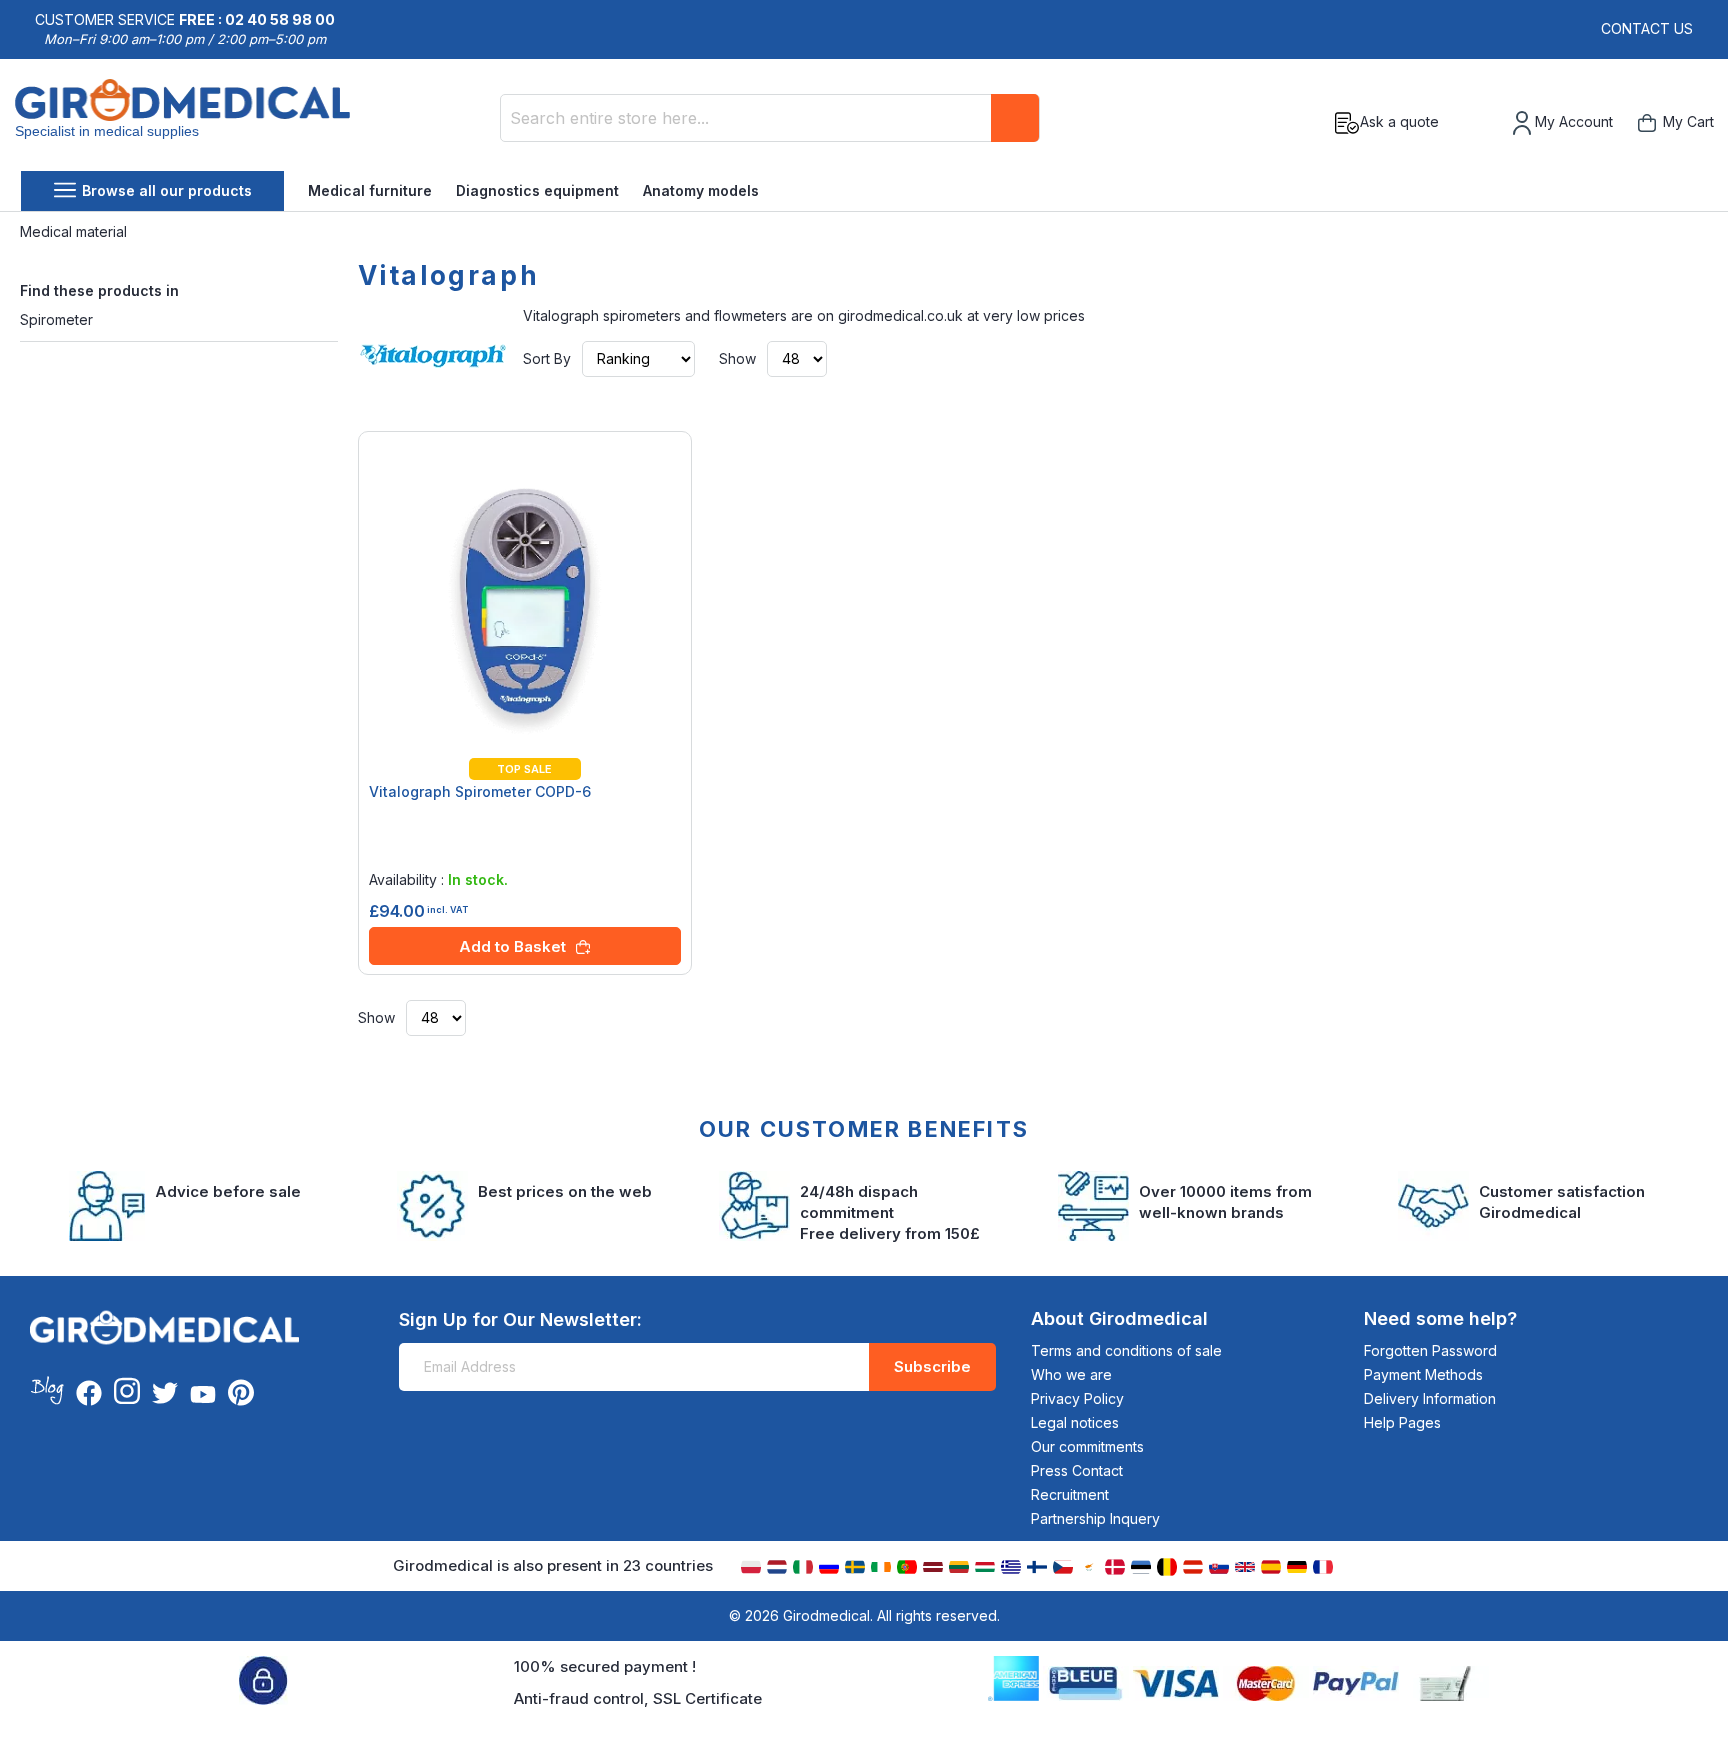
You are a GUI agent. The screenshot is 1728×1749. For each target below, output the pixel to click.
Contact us (1647, 28)
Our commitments (1087, 1446)
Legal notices (1075, 1422)
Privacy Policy (1077, 1398)
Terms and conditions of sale (1126, 1350)
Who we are (1071, 1374)
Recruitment (1070, 1494)
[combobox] (770, 118)
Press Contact (1077, 1470)
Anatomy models (701, 190)
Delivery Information (1430, 1398)
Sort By (547, 358)
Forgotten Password (1430, 1350)
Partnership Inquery (1095, 1518)
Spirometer (56, 319)
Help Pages (1402, 1422)
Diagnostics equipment (537, 190)
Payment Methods (1423, 1374)
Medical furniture (370, 190)
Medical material (75, 231)
